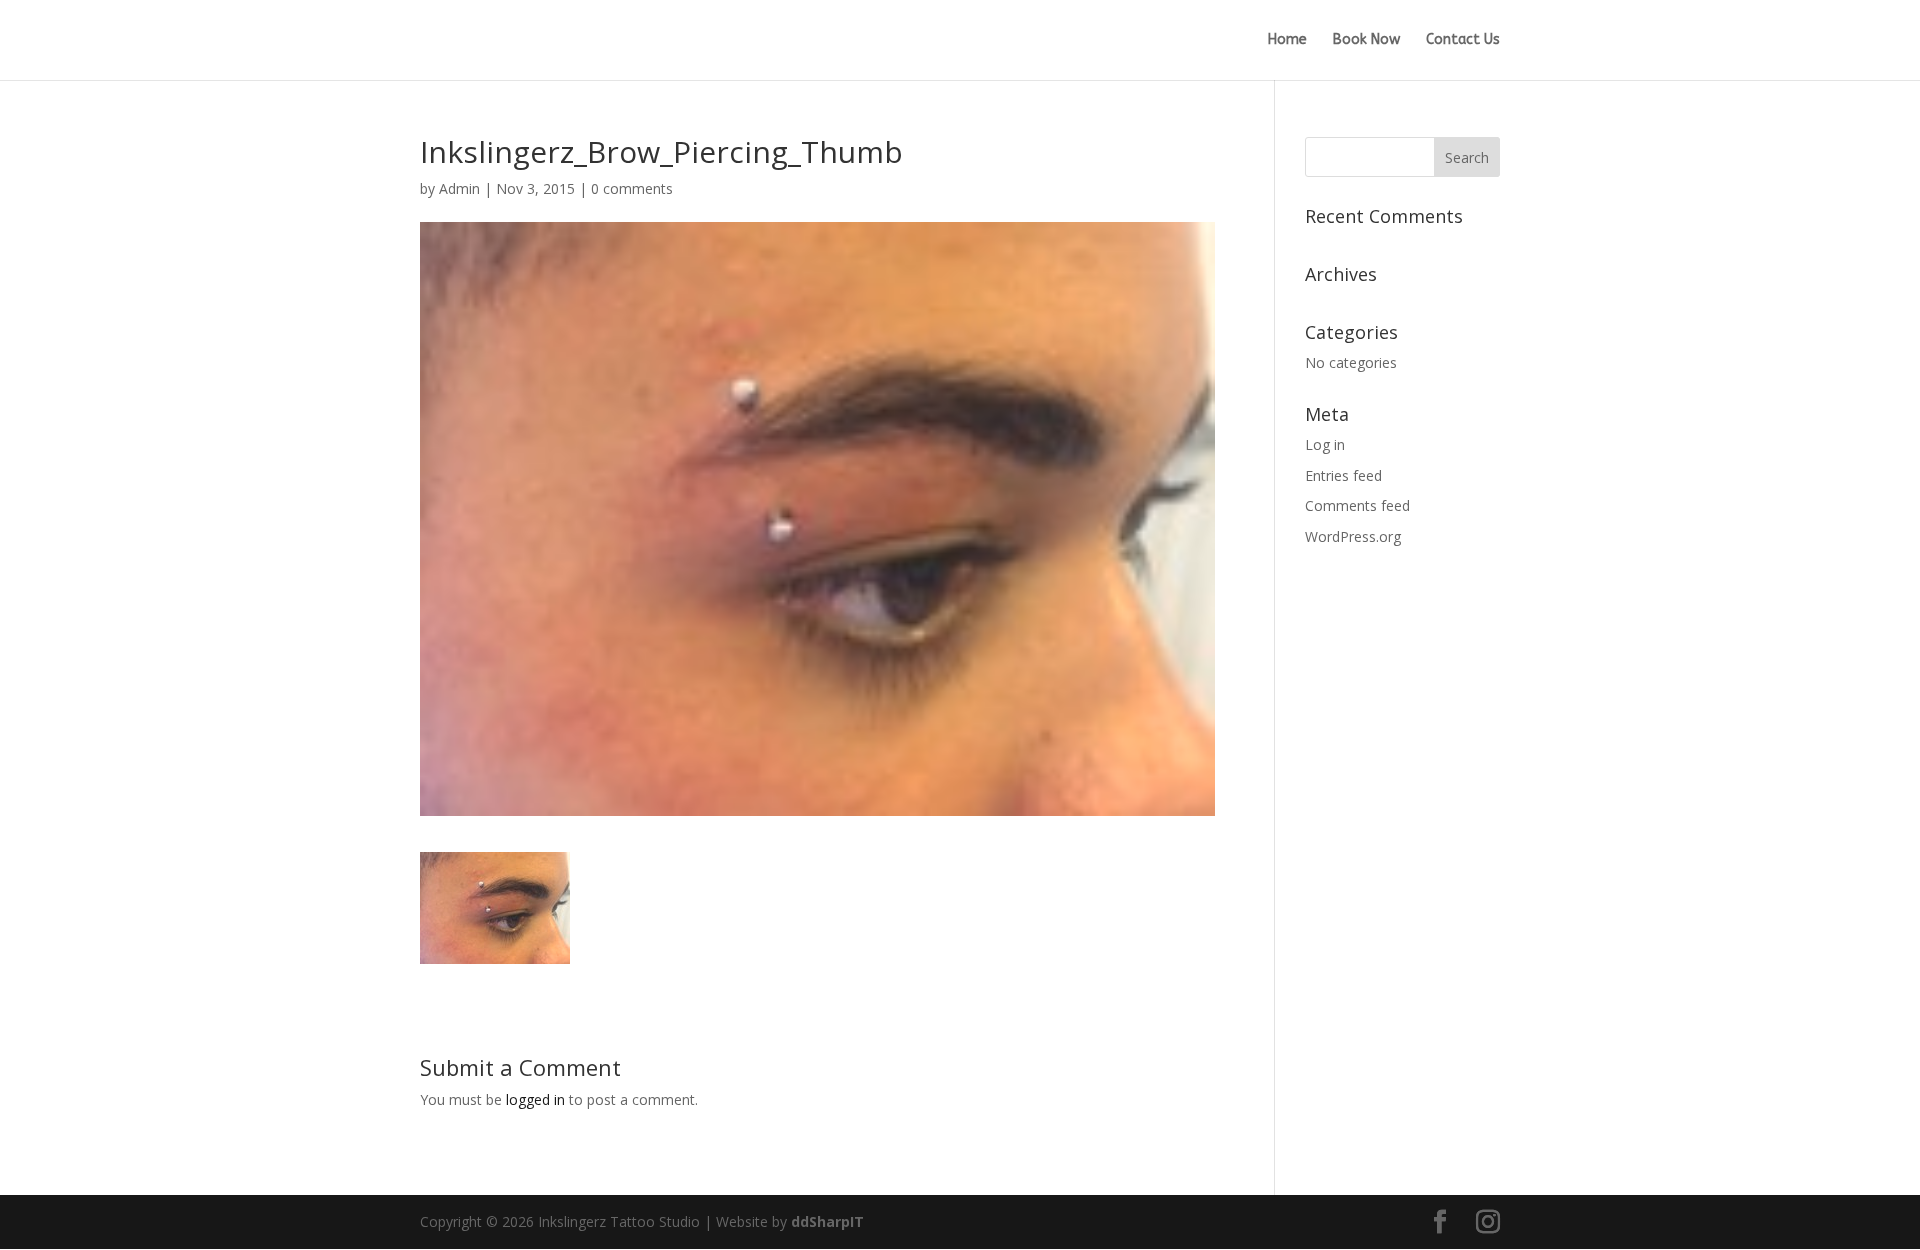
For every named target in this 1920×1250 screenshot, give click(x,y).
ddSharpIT (827, 1221)
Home (1287, 40)
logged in (535, 1099)
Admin (459, 188)
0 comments (632, 188)
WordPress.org (1353, 536)
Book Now (1366, 40)
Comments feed (1357, 505)
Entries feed (1343, 475)
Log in (1325, 444)
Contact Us (1463, 40)
